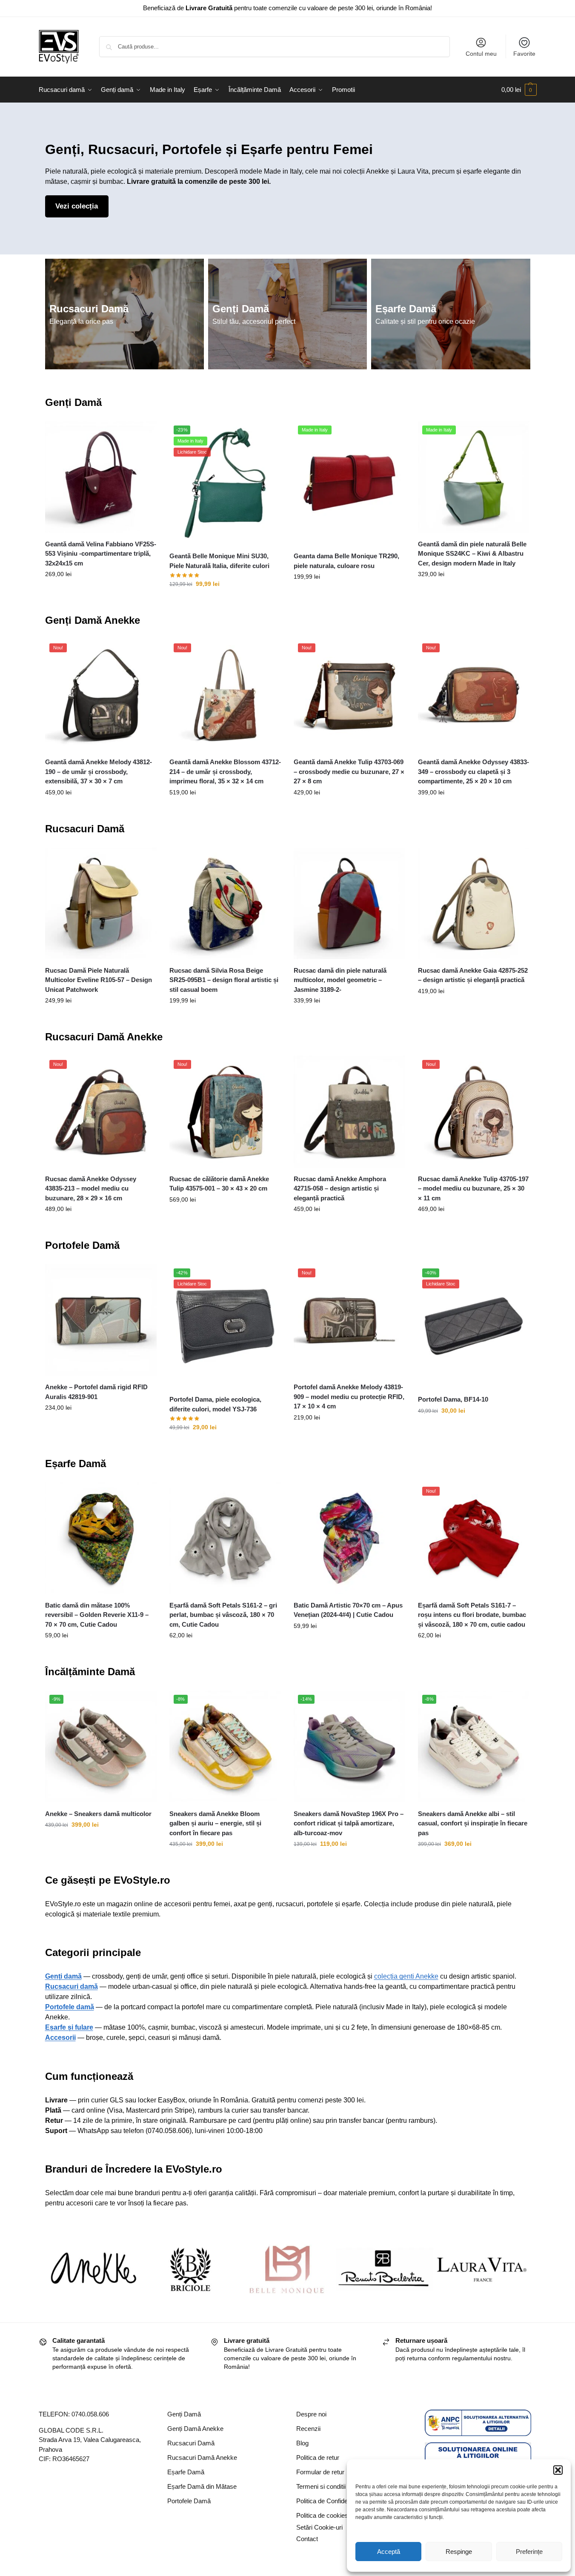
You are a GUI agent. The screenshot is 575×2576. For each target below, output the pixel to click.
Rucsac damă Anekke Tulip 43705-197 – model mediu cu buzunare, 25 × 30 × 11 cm (473, 1188)
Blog (302, 2443)
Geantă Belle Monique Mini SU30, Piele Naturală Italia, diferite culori (219, 561)
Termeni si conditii (321, 2486)
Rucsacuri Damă (89, 309)
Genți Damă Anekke (93, 620)
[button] (558, 2470)
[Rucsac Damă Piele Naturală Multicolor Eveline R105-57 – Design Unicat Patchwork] (101, 903)
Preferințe (529, 2552)
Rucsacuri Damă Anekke (104, 1037)
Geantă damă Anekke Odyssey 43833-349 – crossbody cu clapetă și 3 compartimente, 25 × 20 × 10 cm (473, 771)
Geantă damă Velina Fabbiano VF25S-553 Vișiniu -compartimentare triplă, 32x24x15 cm (101, 554)
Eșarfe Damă (406, 309)
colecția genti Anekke (406, 1976)
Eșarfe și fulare (69, 2027)
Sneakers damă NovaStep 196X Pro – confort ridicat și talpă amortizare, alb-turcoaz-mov (349, 1823)
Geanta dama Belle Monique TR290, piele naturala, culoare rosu (346, 561)
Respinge (459, 2552)
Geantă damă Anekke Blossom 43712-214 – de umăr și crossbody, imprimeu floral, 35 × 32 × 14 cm (225, 771)
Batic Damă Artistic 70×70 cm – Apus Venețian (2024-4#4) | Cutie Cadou (348, 1610)
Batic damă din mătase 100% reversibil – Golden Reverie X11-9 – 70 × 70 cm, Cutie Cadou (97, 1615)
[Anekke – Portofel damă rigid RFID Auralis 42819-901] (101, 1320)
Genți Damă (241, 309)
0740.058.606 (90, 2414)
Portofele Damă (82, 1245)
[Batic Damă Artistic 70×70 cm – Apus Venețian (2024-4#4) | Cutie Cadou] (349, 1538)
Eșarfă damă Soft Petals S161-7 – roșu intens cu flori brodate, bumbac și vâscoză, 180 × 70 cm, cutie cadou (472, 1615)
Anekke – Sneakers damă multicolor (98, 1814)
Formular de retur (320, 2472)
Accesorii (60, 2038)
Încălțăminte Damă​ (90, 1672)
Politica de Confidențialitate (333, 2501)
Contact (307, 2539)
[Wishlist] (144, 434)
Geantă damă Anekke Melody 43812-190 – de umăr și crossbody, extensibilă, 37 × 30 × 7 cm (99, 771)
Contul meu (481, 54)
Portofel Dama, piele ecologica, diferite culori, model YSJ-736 (215, 1404)
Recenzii (308, 2429)
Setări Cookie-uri (319, 2527)
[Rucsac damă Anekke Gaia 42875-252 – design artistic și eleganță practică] (474, 903)
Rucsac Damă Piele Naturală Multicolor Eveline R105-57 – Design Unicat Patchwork (99, 980)
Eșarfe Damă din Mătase (202, 2486)
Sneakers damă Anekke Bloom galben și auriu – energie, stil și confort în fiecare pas (215, 1823)
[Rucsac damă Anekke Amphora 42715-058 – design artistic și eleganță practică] (349, 1111)
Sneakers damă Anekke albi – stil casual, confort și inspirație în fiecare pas (473, 1823)
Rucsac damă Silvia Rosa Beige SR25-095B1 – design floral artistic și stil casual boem (224, 980)
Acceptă (389, 2552)
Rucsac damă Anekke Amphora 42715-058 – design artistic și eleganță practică (340, 1188)
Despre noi (311, 2414)
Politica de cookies (322, 2515)
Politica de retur (318, 2457)
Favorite (524, 54)
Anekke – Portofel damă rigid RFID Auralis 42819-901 (96, 1392)
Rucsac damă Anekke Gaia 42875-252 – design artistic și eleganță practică (473, 975)
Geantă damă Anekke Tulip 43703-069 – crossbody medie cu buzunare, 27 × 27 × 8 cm (349, 771)
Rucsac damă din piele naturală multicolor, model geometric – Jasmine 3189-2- (340, 980)
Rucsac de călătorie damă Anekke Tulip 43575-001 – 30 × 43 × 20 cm (219, 1184)
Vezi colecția (77, 206)
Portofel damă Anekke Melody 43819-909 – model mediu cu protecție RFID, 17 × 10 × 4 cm (349, 1397)
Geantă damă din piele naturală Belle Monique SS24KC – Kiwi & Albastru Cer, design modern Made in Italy (472, 554)
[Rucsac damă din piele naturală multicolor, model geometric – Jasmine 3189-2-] (349, 903)
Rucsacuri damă (72, 1986)
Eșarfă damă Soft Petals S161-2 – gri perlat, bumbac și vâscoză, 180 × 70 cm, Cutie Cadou (223, 1615)
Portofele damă (70, 2007)
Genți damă (63, 1976)
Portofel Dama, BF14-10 (453, 1399)
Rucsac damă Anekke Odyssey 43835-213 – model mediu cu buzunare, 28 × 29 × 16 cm (91, 1188)
